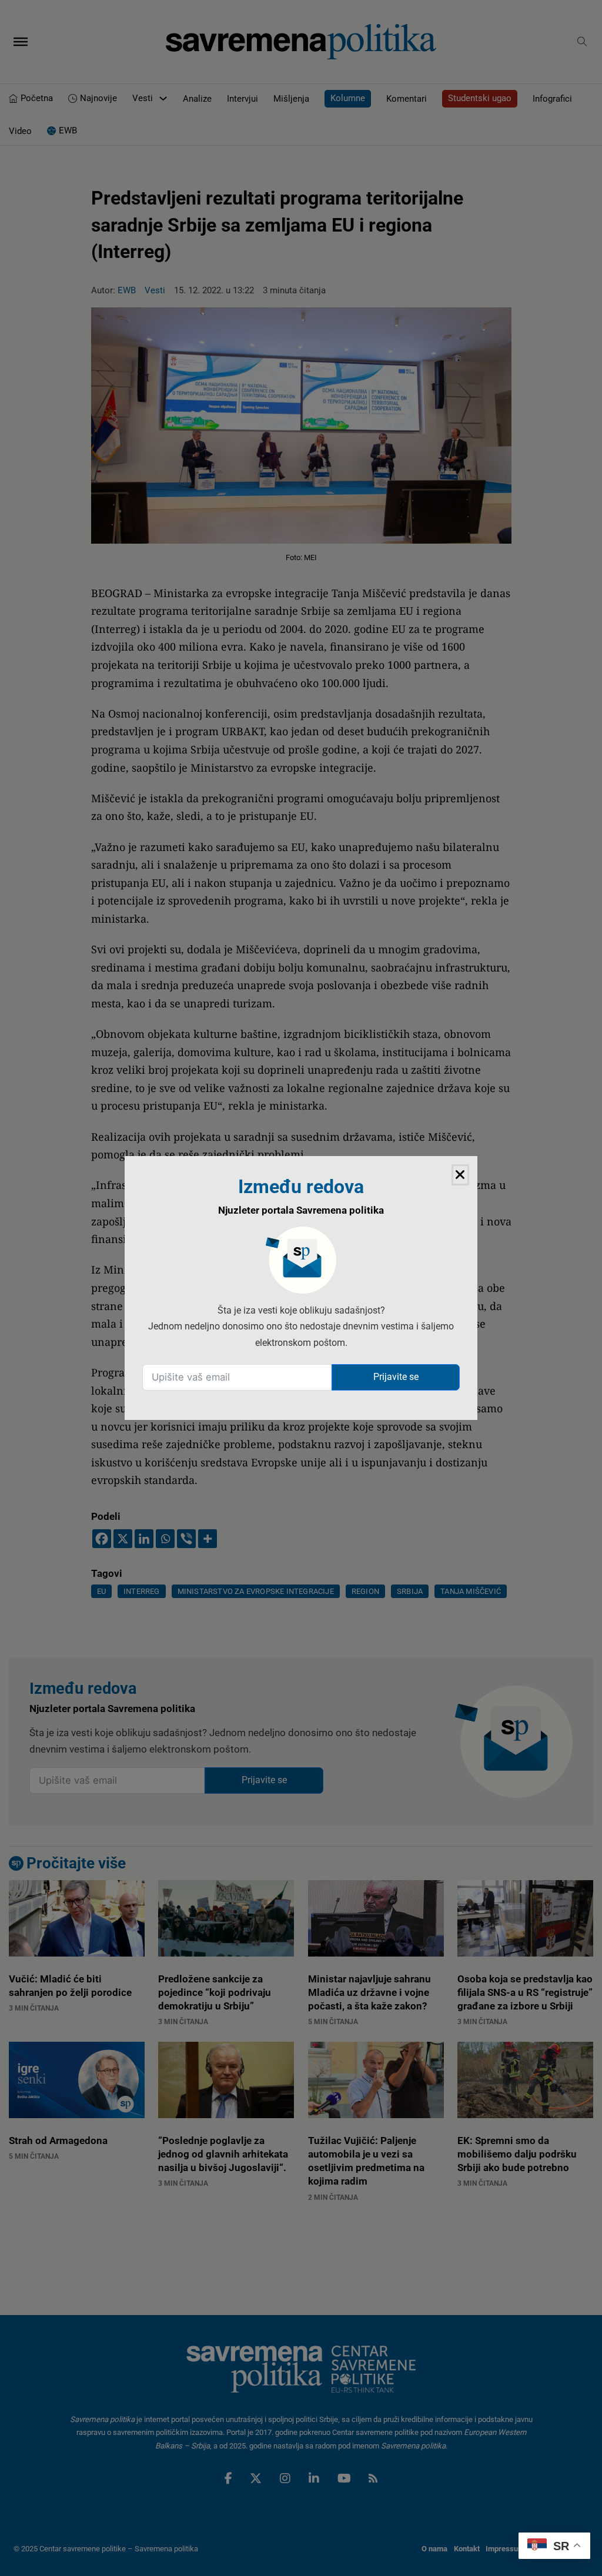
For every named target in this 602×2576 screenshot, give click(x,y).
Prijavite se (396, 1377)
